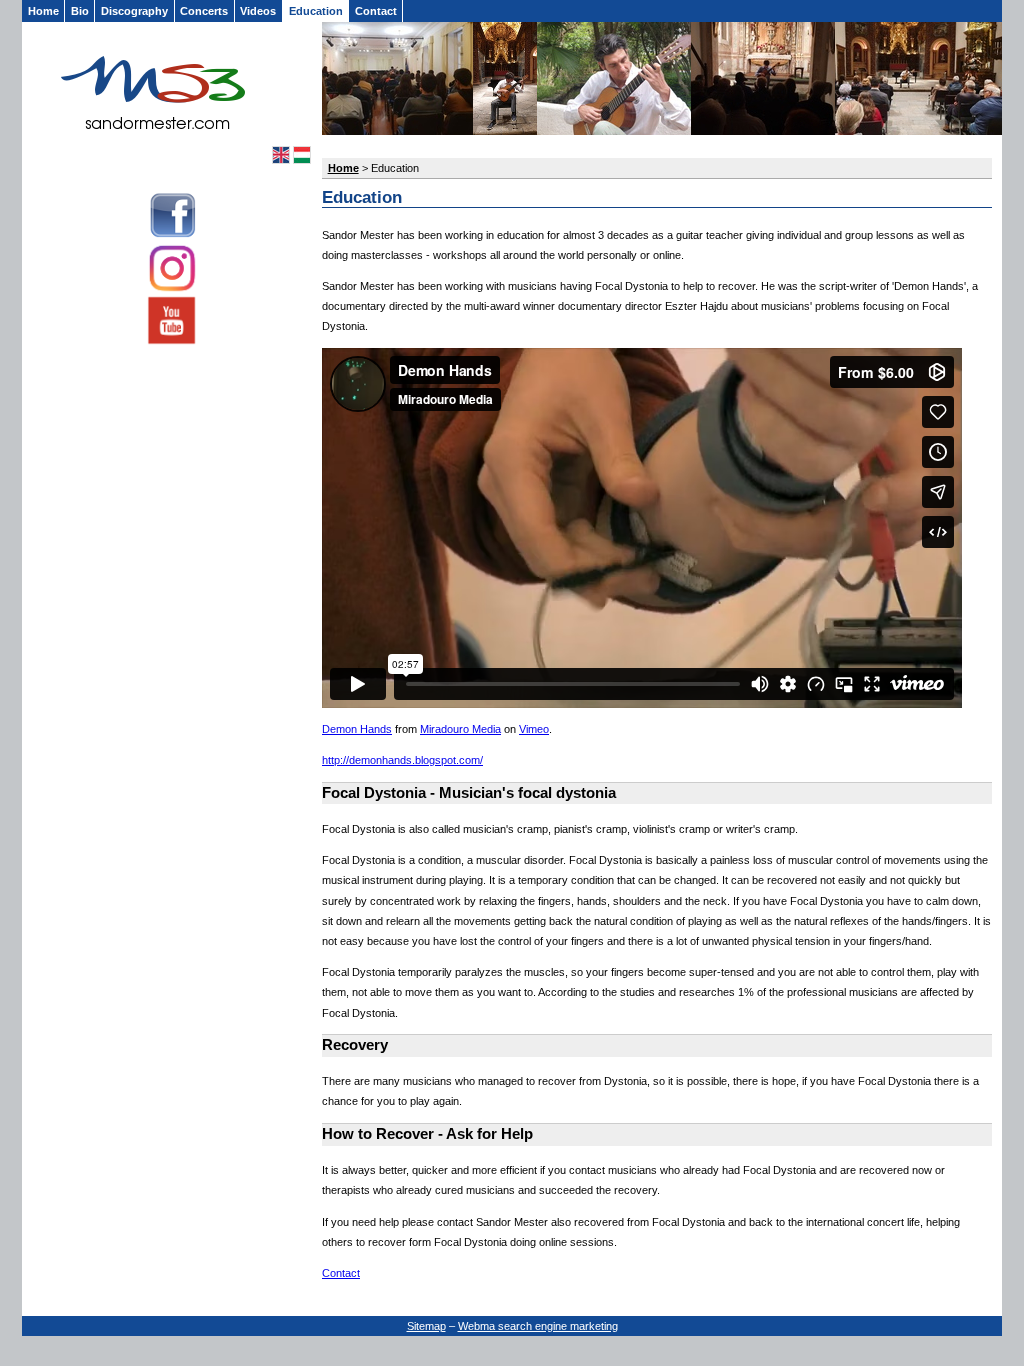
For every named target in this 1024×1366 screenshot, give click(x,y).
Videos (258, 11)
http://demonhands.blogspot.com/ (402, 760)
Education (316, 11)
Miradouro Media (460, 729)
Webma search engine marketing (538, 1326)
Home (43, 11)
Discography (134, 11)
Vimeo (534, 729)
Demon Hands (357, 729)
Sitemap (426, 1326)
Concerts (204, 11)
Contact (376, 11)
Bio (80, 11)
